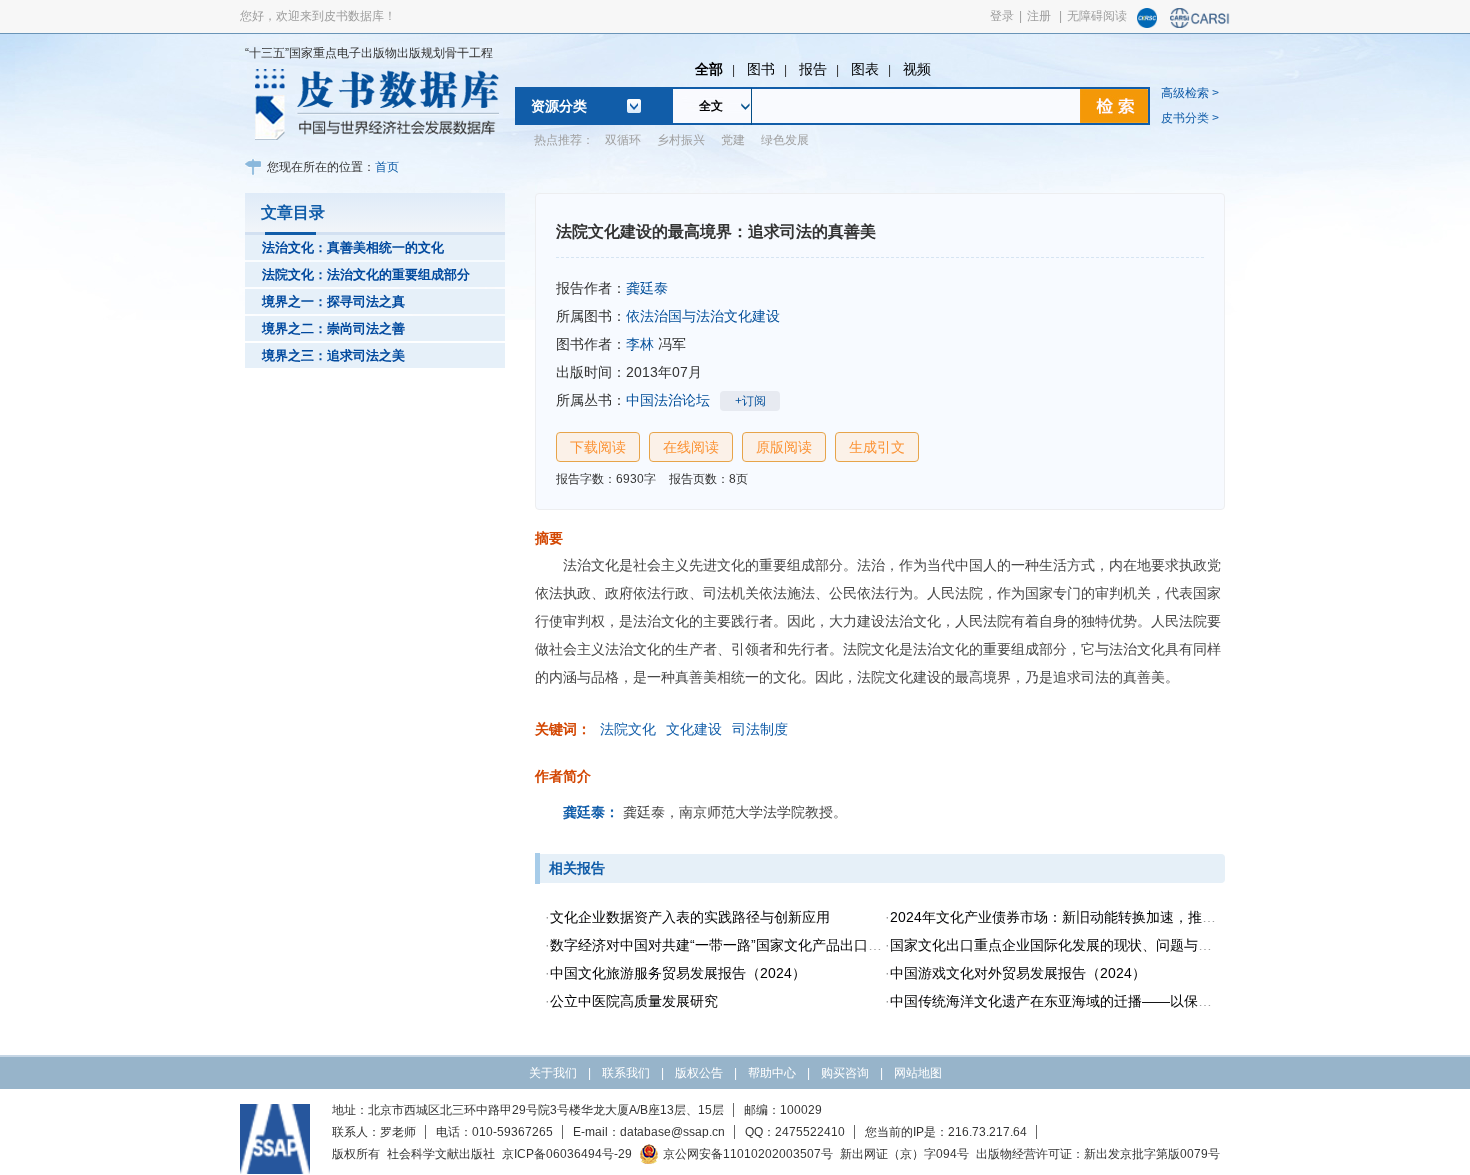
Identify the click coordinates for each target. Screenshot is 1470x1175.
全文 (711, 106)
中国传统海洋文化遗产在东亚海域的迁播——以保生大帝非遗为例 (1093, 1001)
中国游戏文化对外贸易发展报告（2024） (1018, 973)
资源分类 (559, 106)
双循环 (623, 140)
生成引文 (877, 447)
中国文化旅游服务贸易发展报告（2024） (678, 973)
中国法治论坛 (668, 400)
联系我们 (626, 1073)
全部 (709, 69)
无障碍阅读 (1097, 16)
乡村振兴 (681, 140)
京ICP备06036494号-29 (567, 1154)
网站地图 (918, 1073)
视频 (917, 69)
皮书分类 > (1190, 118)
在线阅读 (691, 447)
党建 (733, 140)
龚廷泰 (647, 288)
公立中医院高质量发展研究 (634, 1001)
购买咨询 (845, 1073)
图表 (865, 69)
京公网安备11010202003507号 (748, 1154)
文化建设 (694, 729)
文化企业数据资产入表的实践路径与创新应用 (690, 917)
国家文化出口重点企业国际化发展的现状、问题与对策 (1058, 945)
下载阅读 (598, 447)
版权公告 (699, 1073)
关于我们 (553, 1073)
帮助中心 (772, 1073)
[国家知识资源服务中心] (1147, 24)
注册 (1039, 16)
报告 (813, 69)
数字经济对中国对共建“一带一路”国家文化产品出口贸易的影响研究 (758, 945)
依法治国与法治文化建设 (703, 316)
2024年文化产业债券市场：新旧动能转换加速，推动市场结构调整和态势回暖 (1130, 917)
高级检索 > (1190, 93)
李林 (640, 344)
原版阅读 (784, 447)
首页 (387, 167)
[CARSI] (1200, 24)
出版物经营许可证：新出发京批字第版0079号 (1098, 1154)
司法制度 (760, 729)
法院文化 (628, 729)
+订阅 (750, 401)
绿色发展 (785, 140)
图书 (761, 69)
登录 (1002, 16)
